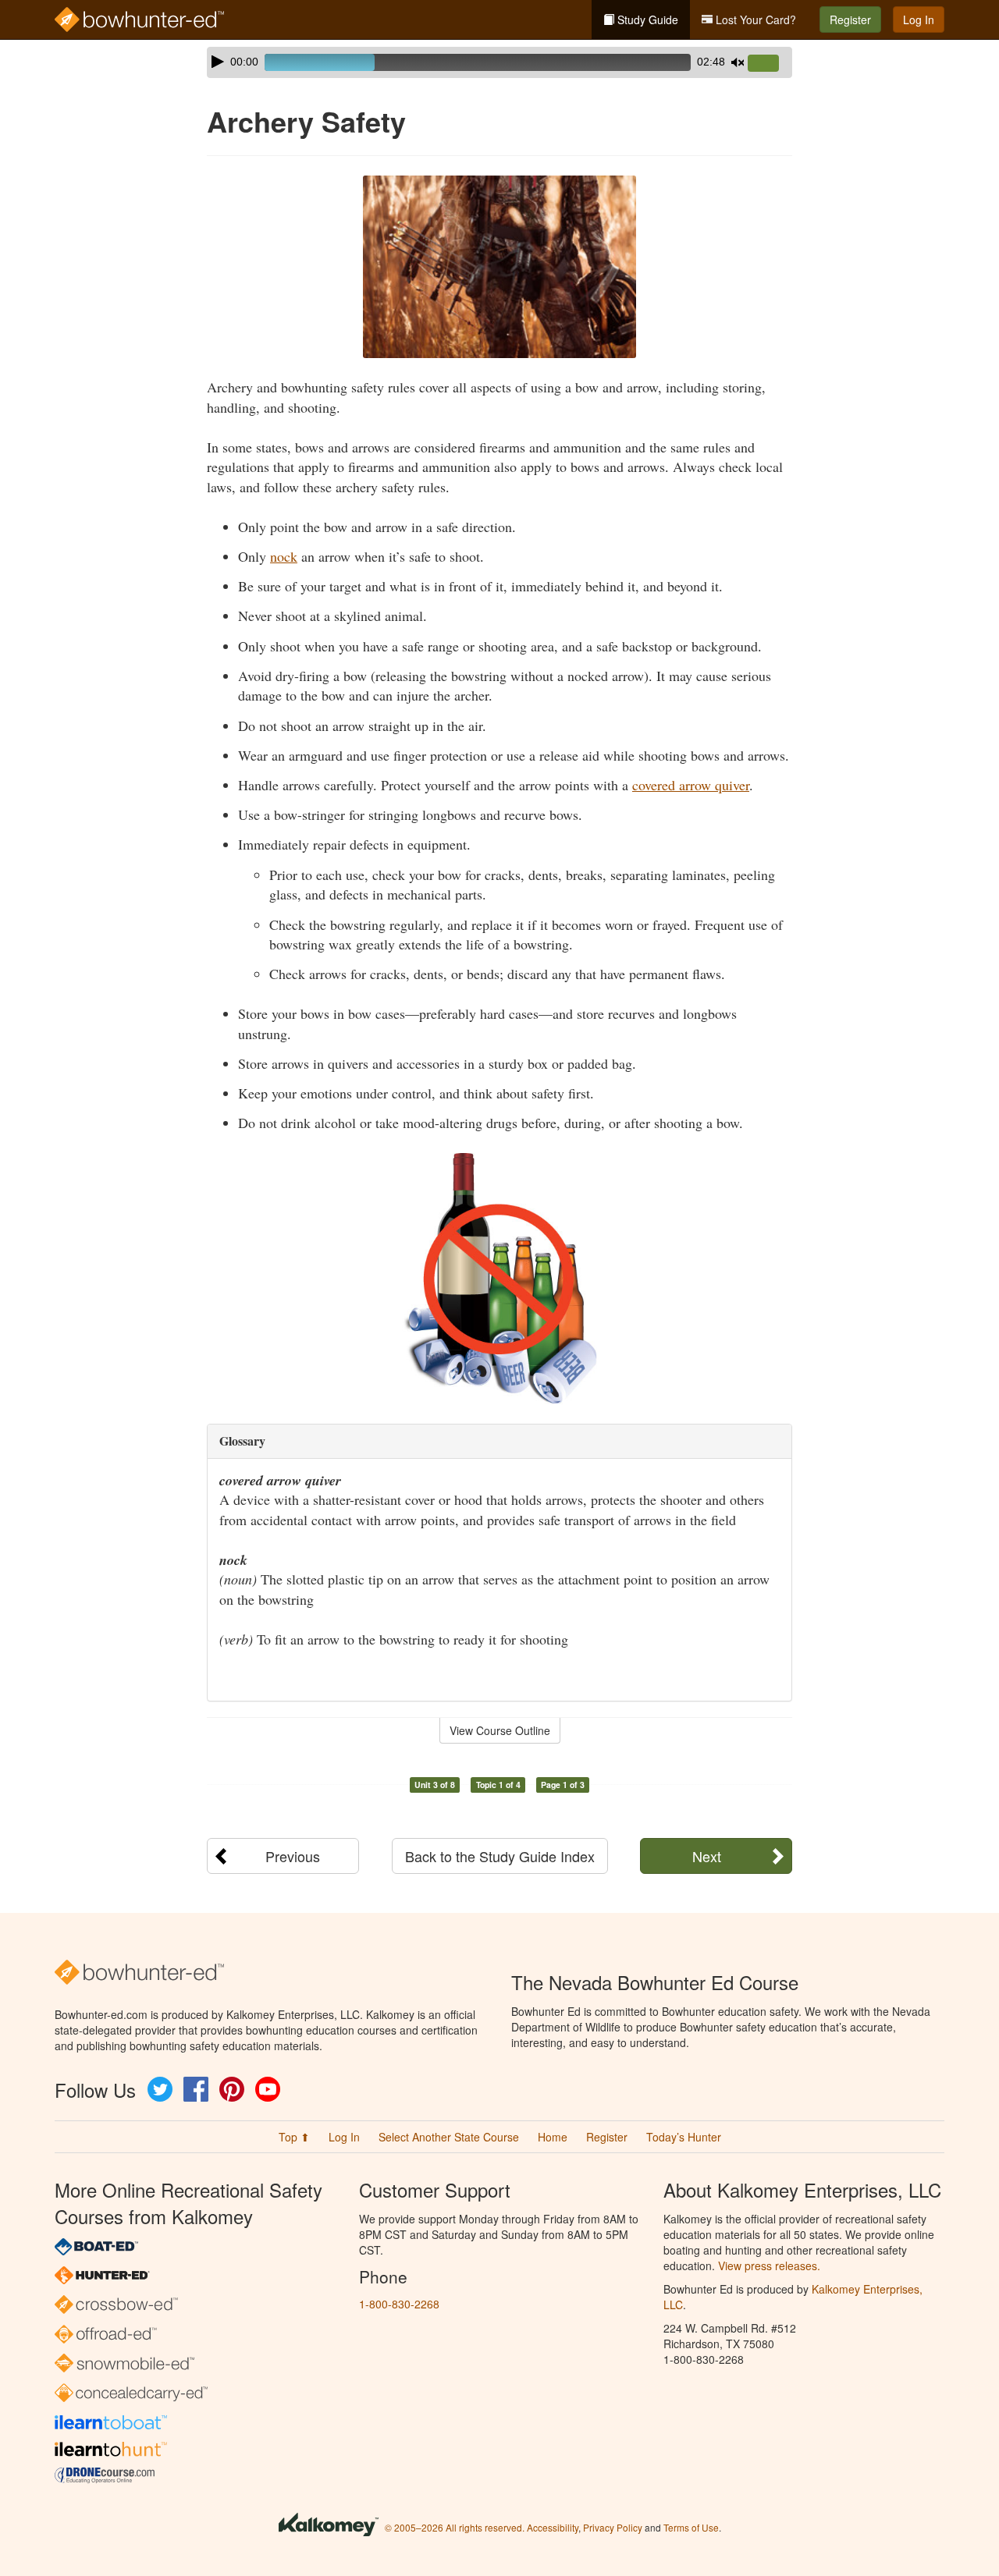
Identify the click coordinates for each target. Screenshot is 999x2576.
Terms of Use (691, 2527)
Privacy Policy (613, 2527)
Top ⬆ (294, 2137)
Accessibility (553, 2527)
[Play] (218, 62)
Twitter (160, 2089)
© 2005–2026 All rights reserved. (455, 2527)
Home (553, 2137)
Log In (919, 20)
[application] (499, 62)
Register (850, 20)
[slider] (770, 64)
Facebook (196, 2089)
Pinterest (232, 2089)
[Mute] (738, 62)
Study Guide (646, 20)
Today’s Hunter (684, 2137)
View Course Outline (500, 1730)
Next (707, 1856)
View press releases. (769, 2266)
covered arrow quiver (691, 785)
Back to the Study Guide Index (500, 1856)
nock (284, 556)
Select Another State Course (449, 2137)
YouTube (268, 2089)
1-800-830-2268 (399, 2304)
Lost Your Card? (754, 20)
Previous (293, 1856)
